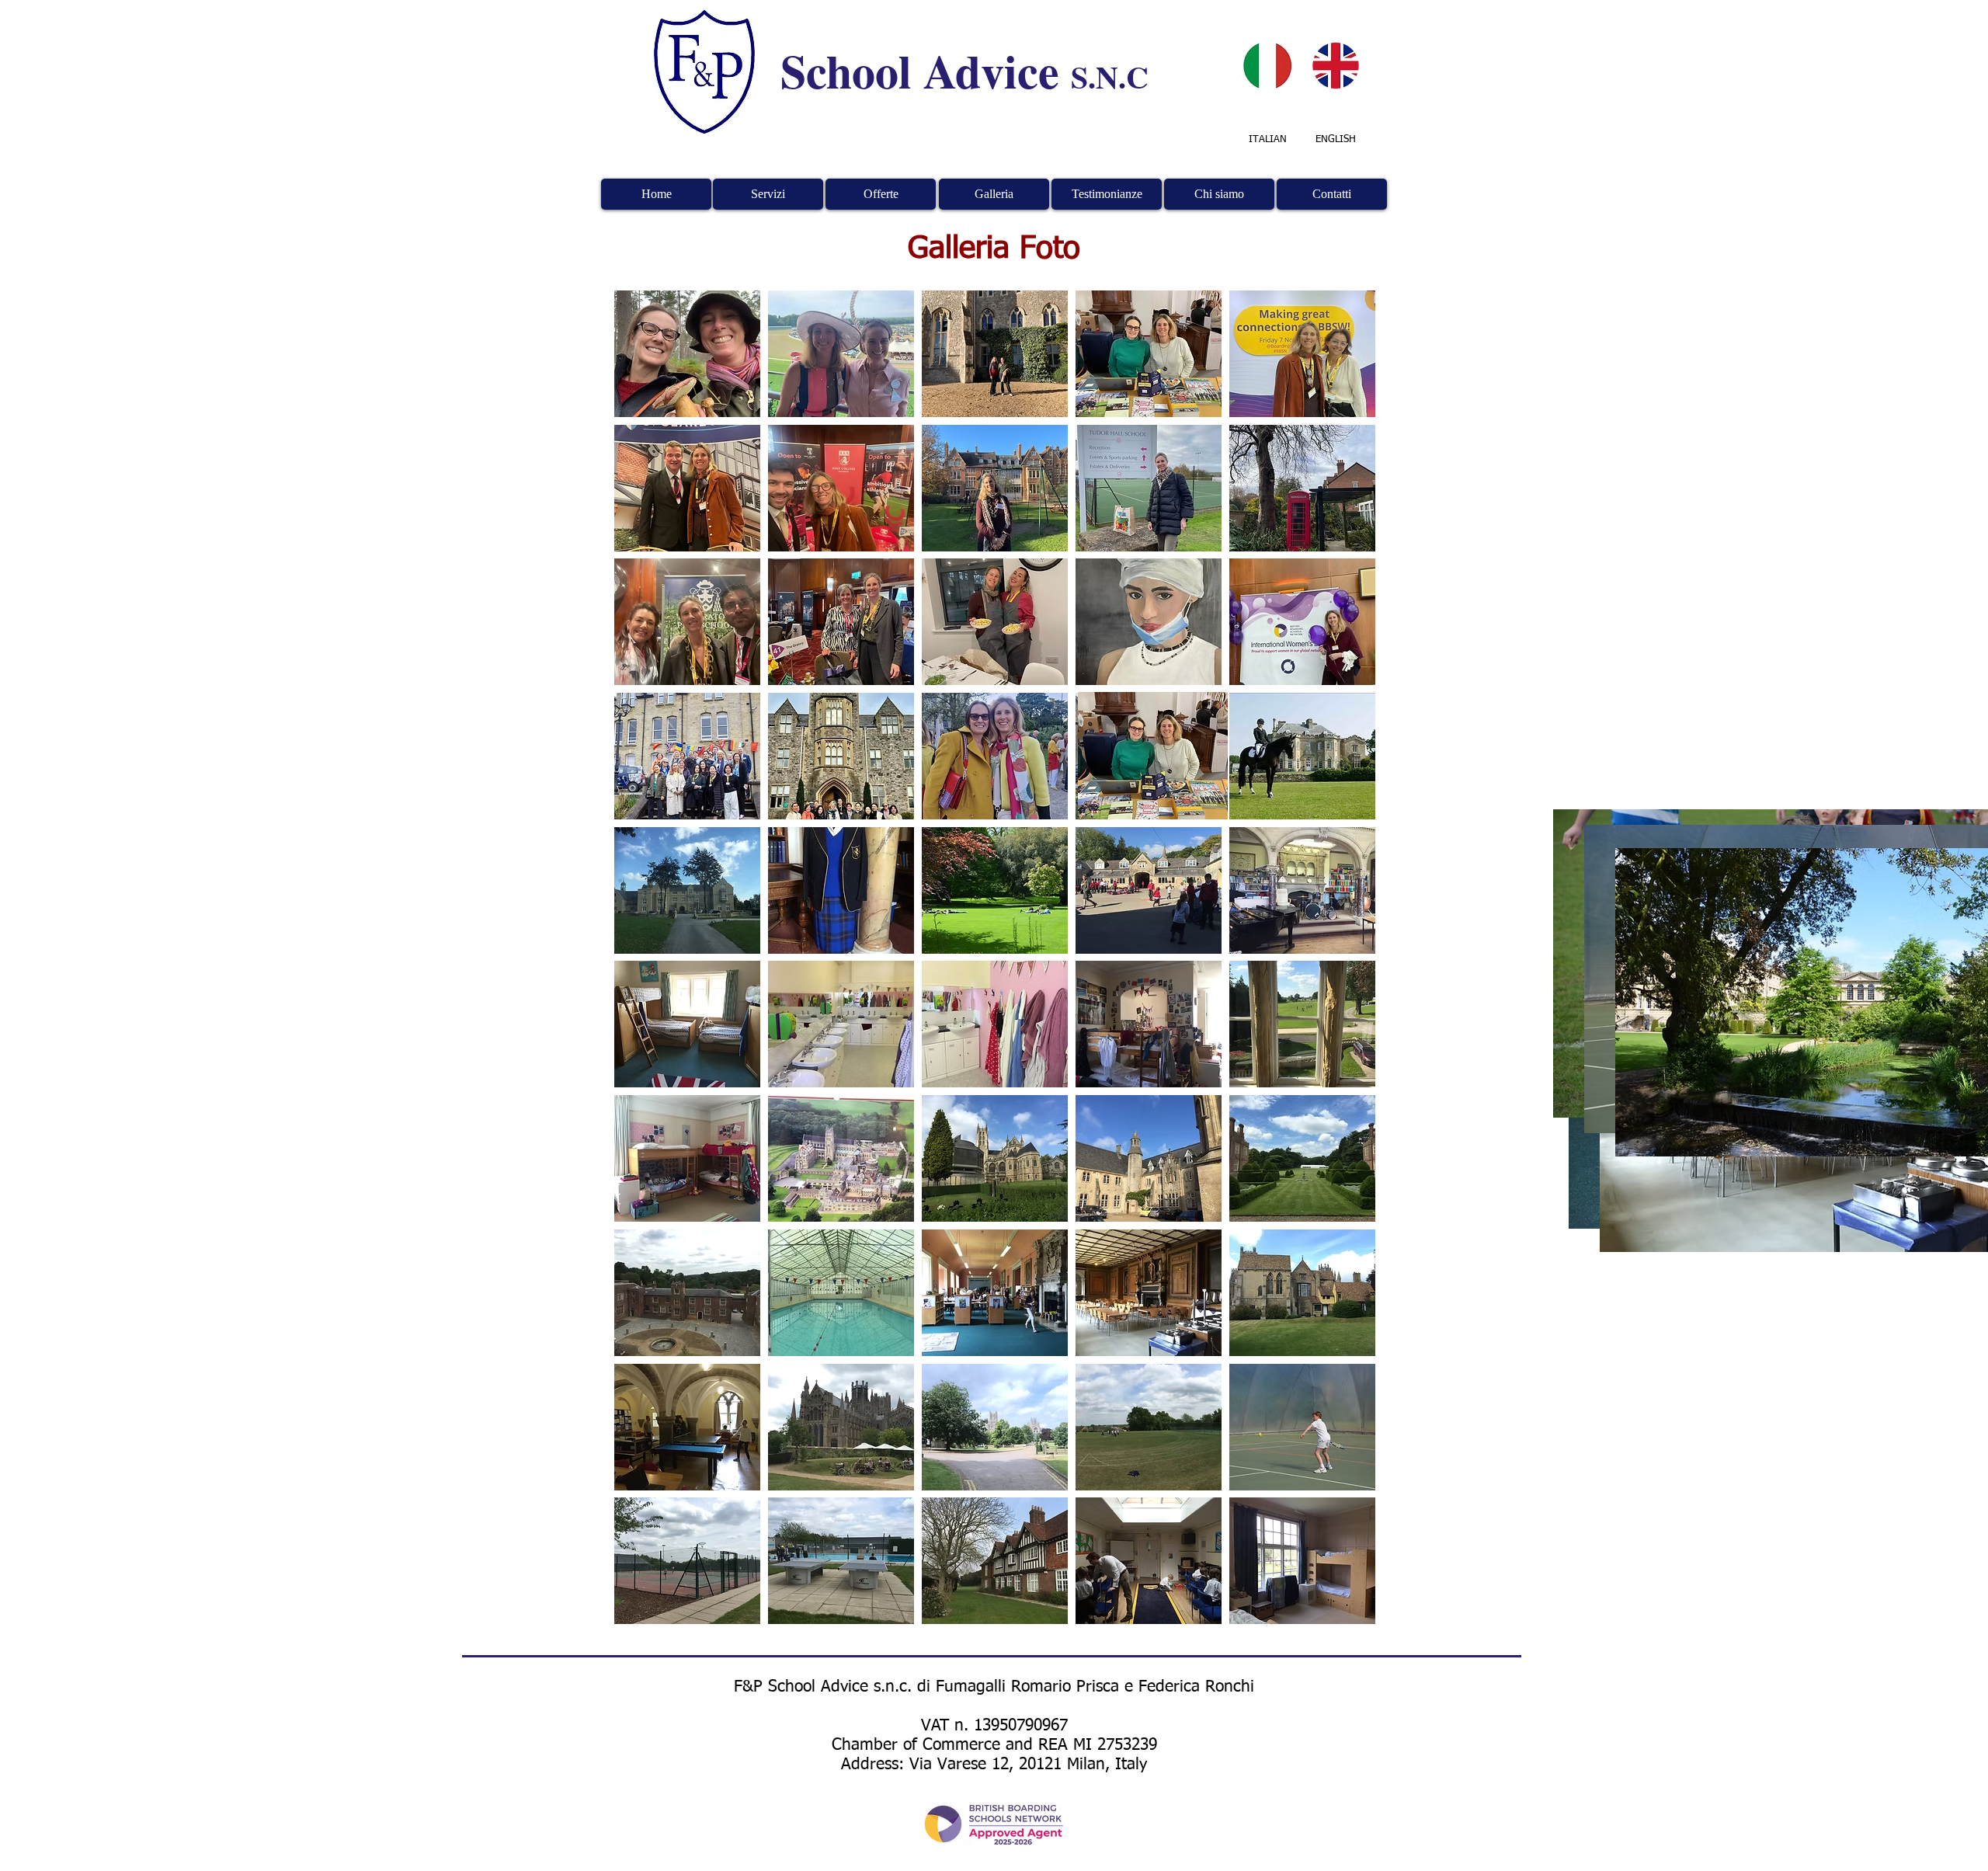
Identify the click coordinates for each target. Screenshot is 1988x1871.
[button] (687, 354)
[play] (1342, 1610)
